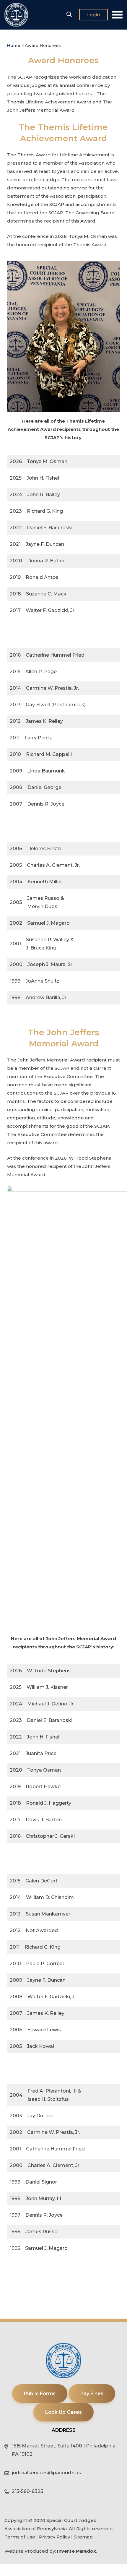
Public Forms (40, 2394)
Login (93, 15)
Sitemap (83, 2537)
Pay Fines (92, 2394)
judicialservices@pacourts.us (46, 2473)
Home (14, 46)
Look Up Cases (63, 2412)
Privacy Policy (54, 2537)
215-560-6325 (27, 2491)
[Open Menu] (117, 15)
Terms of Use (20, 2537)
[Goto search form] (69, 14)
